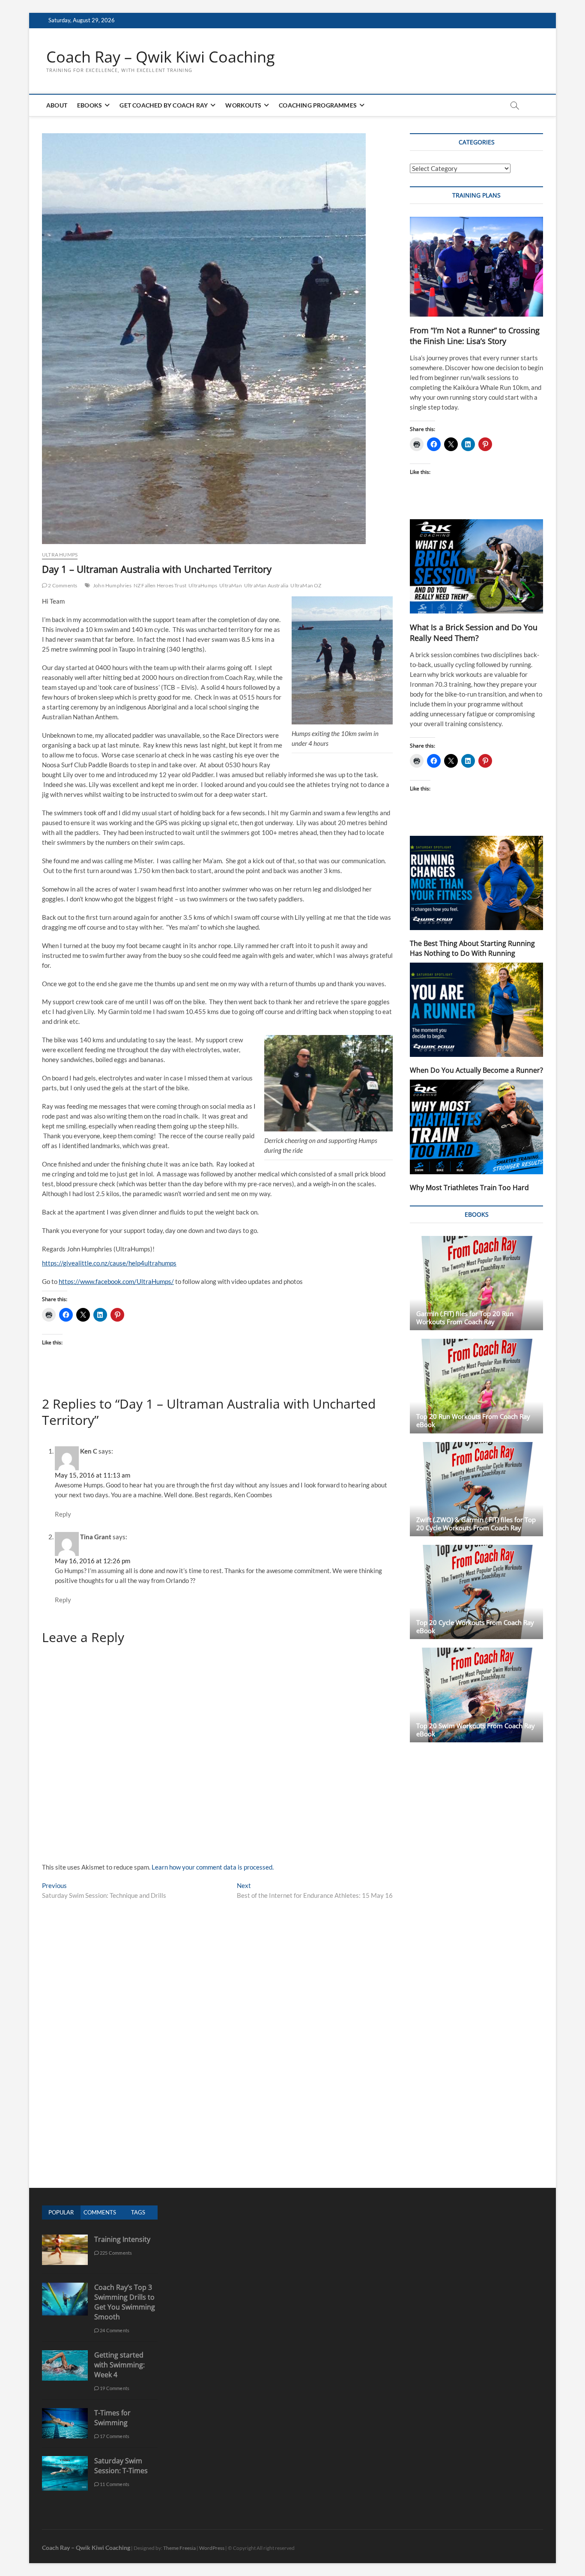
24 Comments (114, 2330)
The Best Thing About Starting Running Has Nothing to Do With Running (472, 948)
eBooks (90, 105)
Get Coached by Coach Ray (164, 105)
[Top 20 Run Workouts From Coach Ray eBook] (476, 1386)
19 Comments (114, 2388)
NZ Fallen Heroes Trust (160, 585)
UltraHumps (203, 585)
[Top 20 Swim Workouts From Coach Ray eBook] (476, 1695)
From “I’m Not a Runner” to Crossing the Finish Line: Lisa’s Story (475, 336)
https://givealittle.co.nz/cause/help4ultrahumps (109, 1263)
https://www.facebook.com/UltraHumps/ (116, 1281)
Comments (100, 2212)
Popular (61, 2212)
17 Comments (114, 2436)
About (57, 105)
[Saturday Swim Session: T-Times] (65, 2461)
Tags (138, 2212)
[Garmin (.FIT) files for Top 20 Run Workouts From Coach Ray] (476, 1283)
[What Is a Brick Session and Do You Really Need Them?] (476, 566)
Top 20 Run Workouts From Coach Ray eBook (473, 1420)
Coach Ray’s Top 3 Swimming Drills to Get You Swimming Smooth (125, 2302)
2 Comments (62, 585)
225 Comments (116, 2253)
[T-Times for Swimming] (65, 2413)
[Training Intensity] (65, 2239)
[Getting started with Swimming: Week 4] (65, 2355)
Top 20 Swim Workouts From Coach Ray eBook (476, 1730)
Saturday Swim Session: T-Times (121, 2466)
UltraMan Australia (266, 585)
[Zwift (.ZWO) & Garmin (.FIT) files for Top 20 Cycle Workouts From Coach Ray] (476, 1489)
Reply (63, 1514)
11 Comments (114, 2484)
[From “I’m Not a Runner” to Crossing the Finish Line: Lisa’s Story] (476, 267)
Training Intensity (122, 2239)
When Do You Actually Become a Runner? (476, 1070)
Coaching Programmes (318, 105)
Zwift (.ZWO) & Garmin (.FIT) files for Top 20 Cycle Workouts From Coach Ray (476, 1524)
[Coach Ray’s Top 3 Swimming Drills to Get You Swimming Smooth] (65, 2287)
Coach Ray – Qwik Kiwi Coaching (161, 57)
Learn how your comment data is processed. (213, 1867)
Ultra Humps (60, 555)
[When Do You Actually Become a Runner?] (476, 1010)
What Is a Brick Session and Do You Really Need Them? (474, 633)
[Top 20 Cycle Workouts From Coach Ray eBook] (476, 1592)
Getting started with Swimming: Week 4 (119, 2365)
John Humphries (112, 585)
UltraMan (231, 585)
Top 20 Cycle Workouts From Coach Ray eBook (475, 1626)
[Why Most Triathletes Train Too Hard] (476, 1127)
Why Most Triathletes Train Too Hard (469, 1188)
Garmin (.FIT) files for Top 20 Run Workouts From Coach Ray (465, 1318)
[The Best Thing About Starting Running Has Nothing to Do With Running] (476, 883)
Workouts (243, 105)
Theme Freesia (179, 2548)
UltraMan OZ (306, 585)
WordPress (212, 2548)
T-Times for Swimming (112, 2418)
